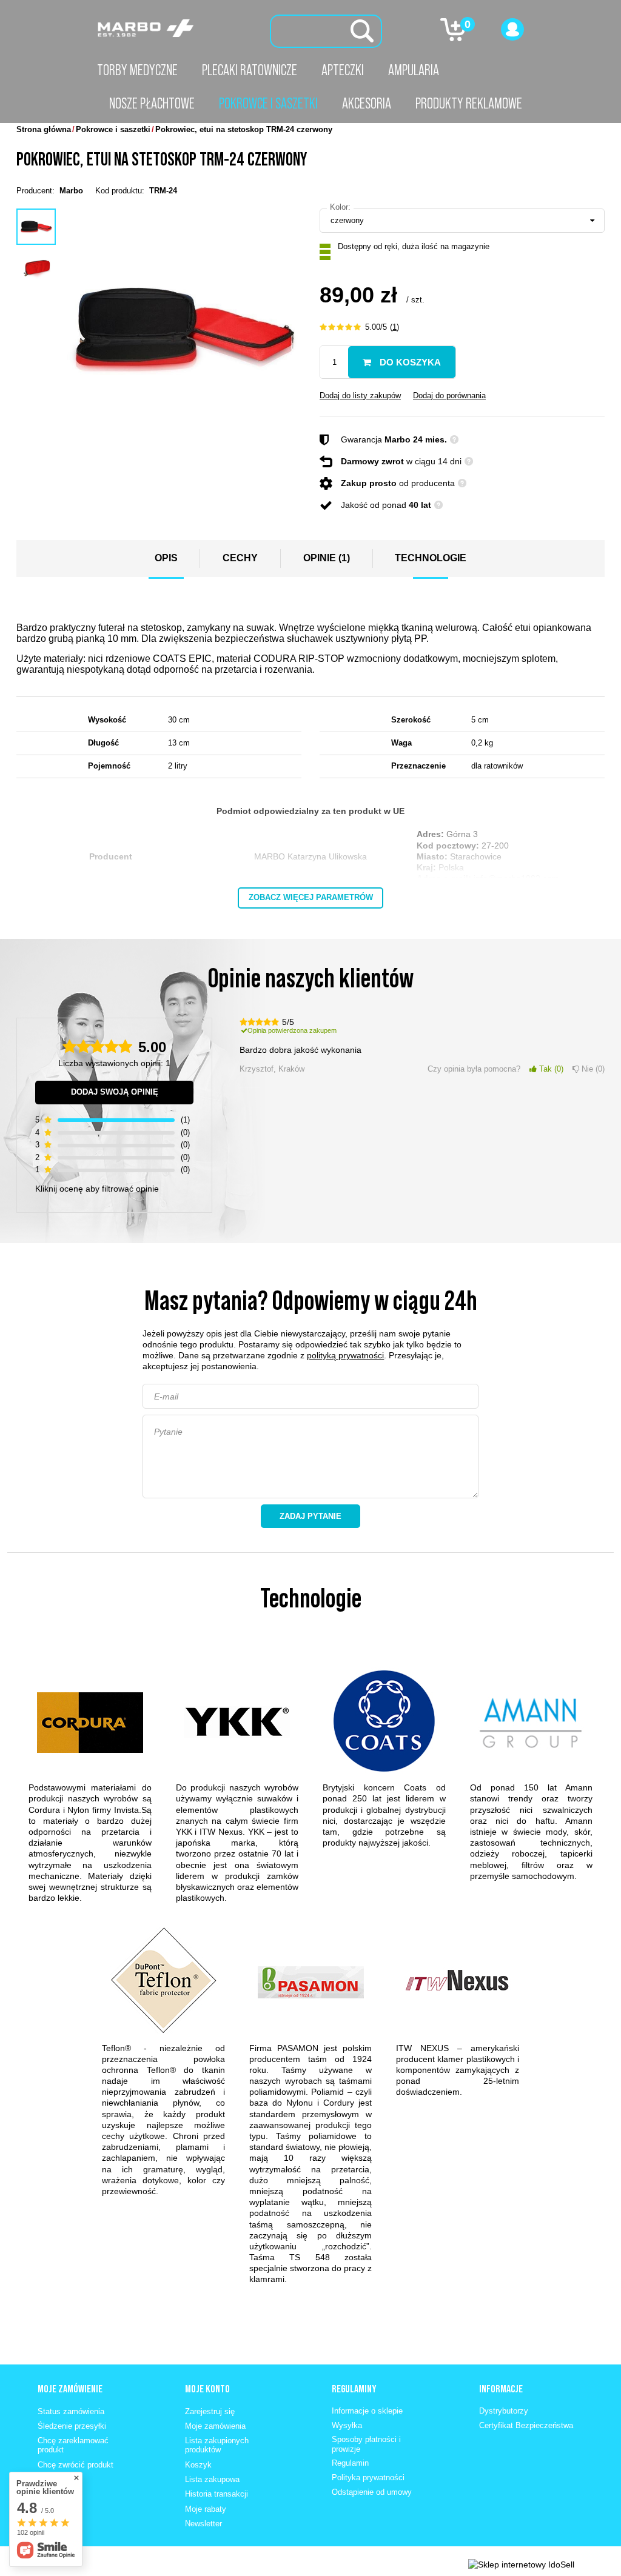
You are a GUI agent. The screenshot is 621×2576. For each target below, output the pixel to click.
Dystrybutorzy (504, 2411)
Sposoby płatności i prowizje (366, 2444)
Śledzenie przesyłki (72, 2426)
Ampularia (414, 70)
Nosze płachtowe (152, 103)
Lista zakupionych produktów (217, 2445)
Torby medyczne (137, 70)
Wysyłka (347, 2425)
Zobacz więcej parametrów (311, 897)
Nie (591, 1069)
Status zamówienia (71, 2411)
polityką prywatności (345, 1355)
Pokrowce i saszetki (268, 103)
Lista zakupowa (212, 2479)
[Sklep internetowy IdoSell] (521, 2564)
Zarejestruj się (210, 2411)
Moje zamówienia (215, 2426)
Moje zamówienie (70, 2389)
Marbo (71, 191)
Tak (549, 1069)
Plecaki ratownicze (250, 70)
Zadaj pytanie (310, 1516)
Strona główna (44, 129)
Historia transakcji (217, 2494)
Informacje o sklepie (367, 2411)
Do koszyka (409, 362)
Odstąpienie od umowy (372, 2492)
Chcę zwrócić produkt (76, 2465)
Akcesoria (367, 103)
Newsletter (203, 2524)
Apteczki (343, 70)
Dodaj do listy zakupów (360, 395)
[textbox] (326, 31)
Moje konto (207, 2389)
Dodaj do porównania (449, 395)
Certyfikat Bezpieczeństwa (526, 2425)
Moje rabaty (206, 2509)
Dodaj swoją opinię (115, 1092)
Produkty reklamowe (469, 103)
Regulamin (350, 2463)
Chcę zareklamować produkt (73, 2445)
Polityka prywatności (368, 2478)
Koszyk (198, 2465)
